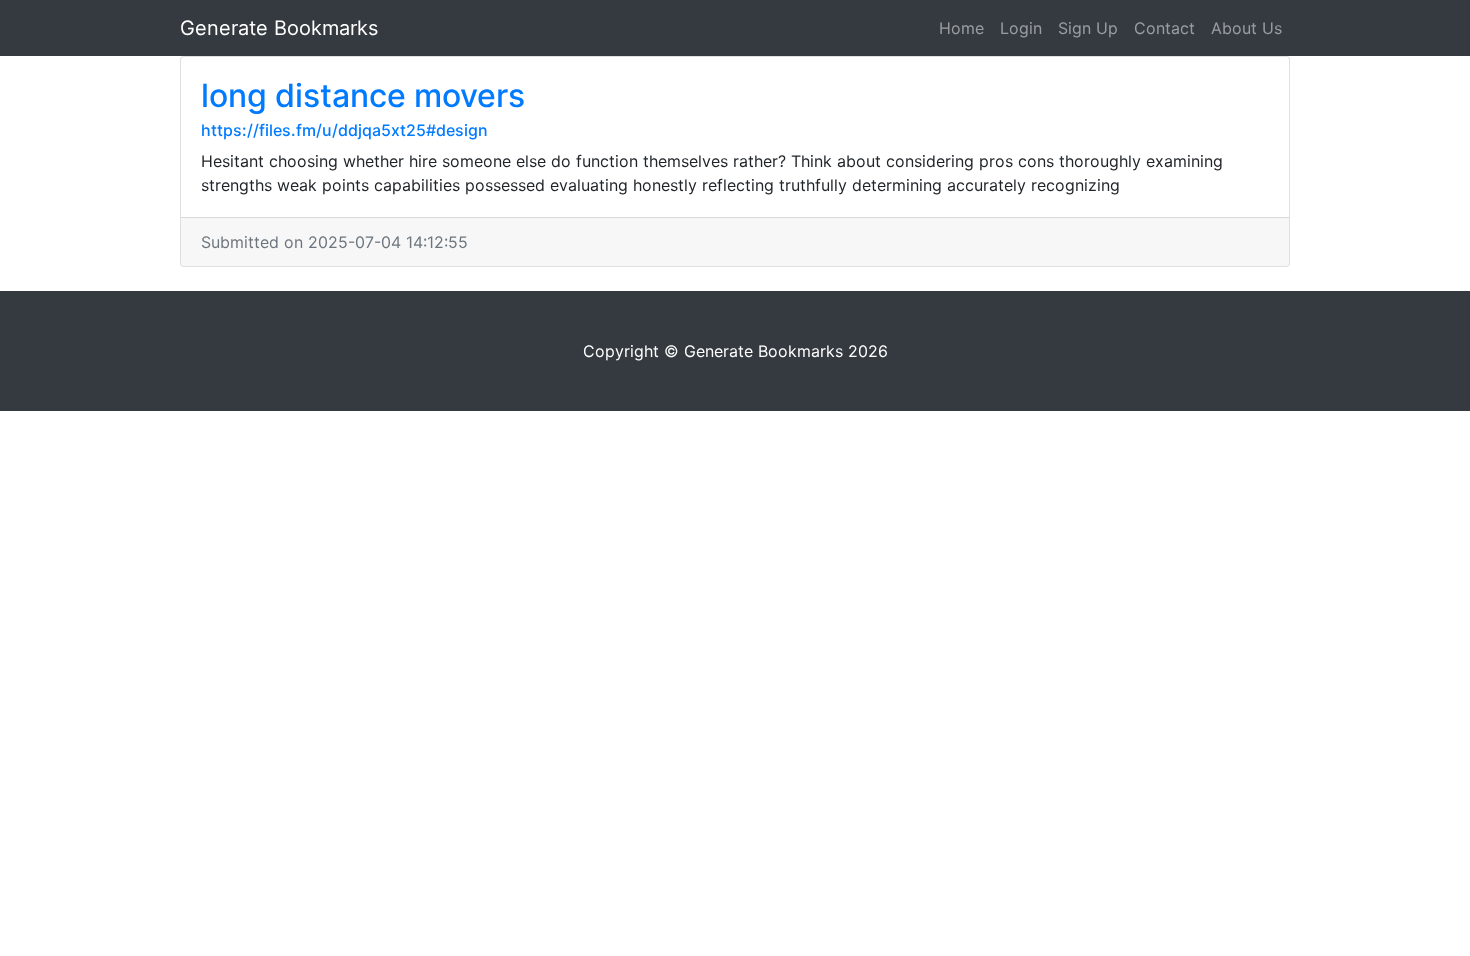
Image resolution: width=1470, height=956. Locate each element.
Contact (1164, 28)
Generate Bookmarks (279, 28)
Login (1021, 28)
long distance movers (363, 95)
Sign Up (1088, 28)
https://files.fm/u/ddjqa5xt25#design (344, 130)
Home (961, 28)
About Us (1246, 28)
